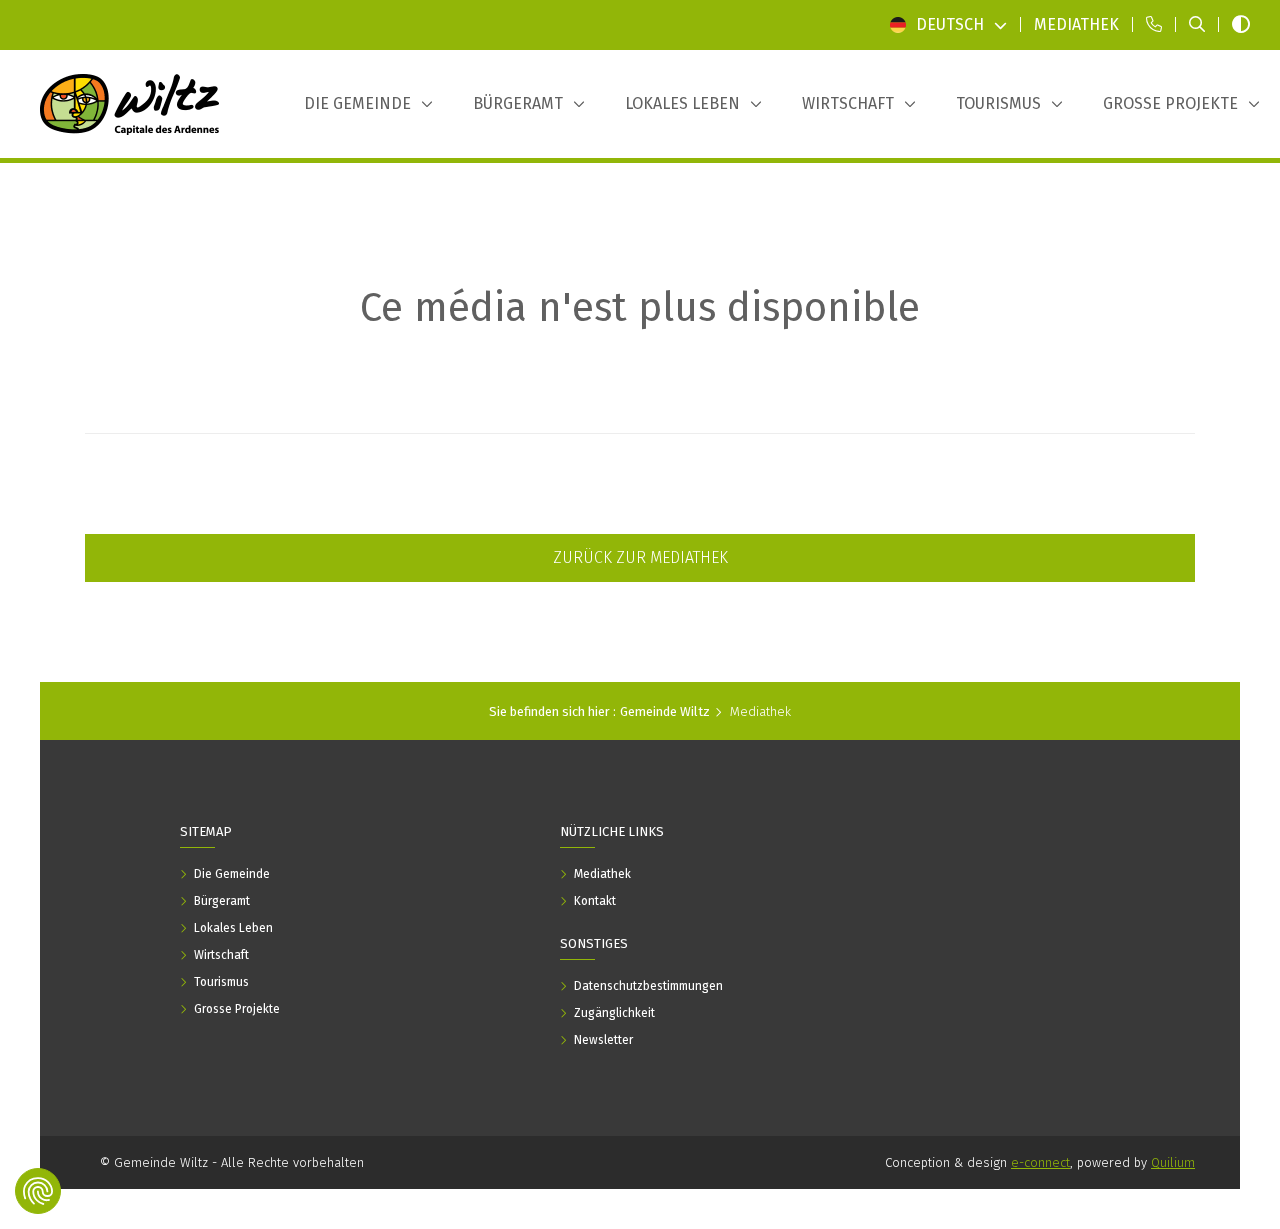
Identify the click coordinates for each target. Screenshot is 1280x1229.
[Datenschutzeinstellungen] (38, 1191)
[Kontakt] (1154, 25)
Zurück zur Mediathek (640, 557)
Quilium (1173, 1162)
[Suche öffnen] (1197, 25)
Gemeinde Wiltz (665, 711)
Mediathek (760, 711)
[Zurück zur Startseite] (130, 104)
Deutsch (950, 24)
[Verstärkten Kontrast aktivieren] (1241, 25)
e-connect (1040, 1162)
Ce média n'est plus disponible (640, 308)
